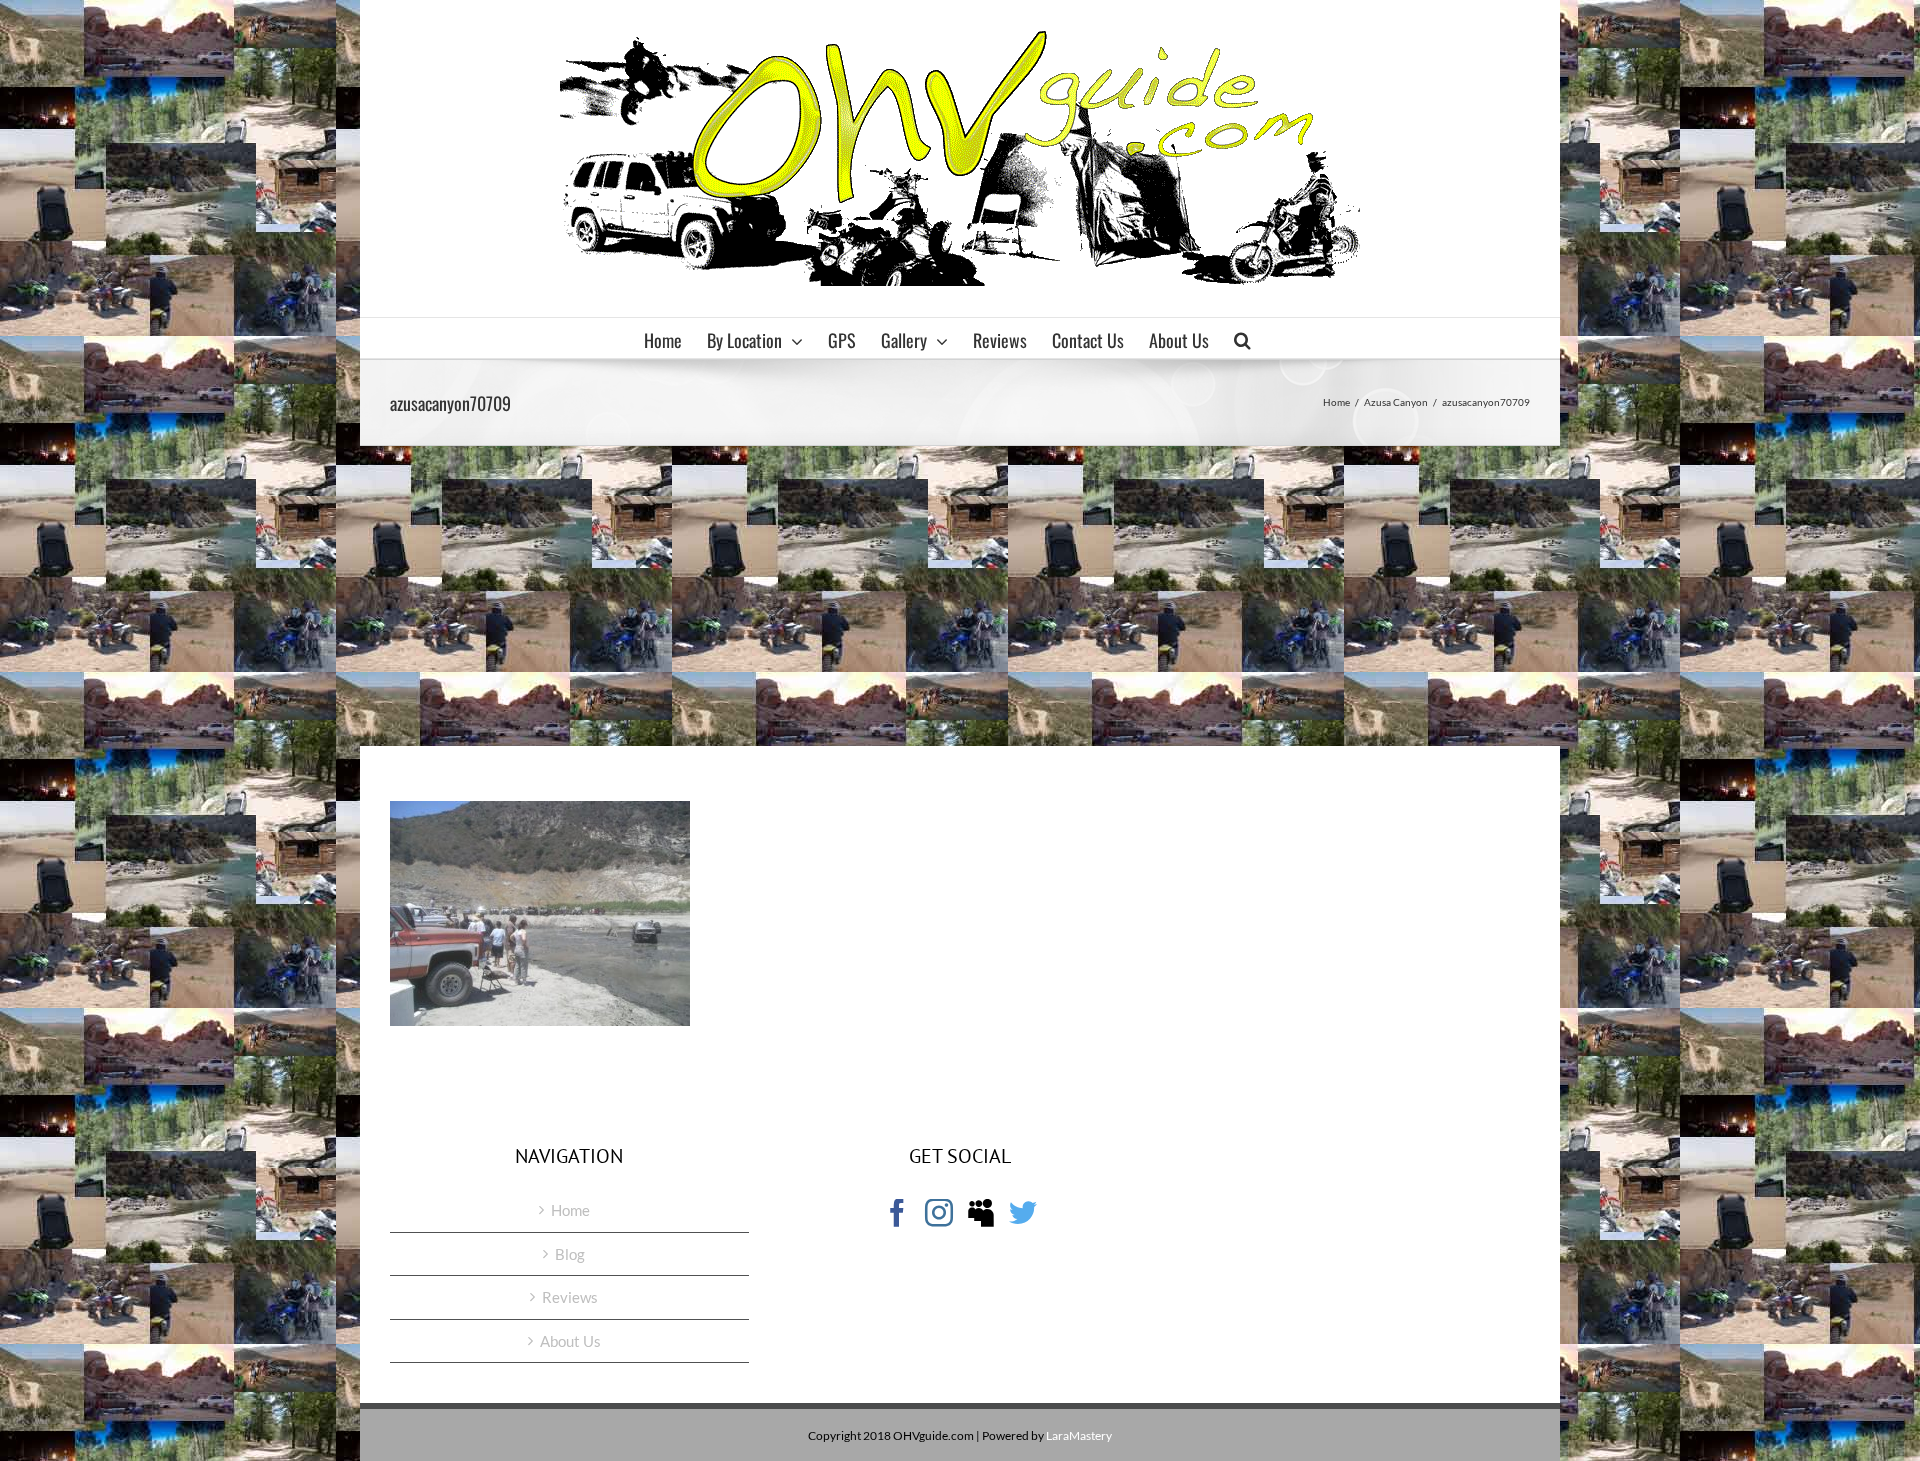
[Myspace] (981, 1213)
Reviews (570, 1297)
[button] (1242, 338)
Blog (570, 1254)
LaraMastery (1079, 1435)
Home (570, 1210)
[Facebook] (897, 1213)
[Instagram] (939, 1213)
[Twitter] (1023, 1213)
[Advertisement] (960, 596)
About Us (570, 1341)
